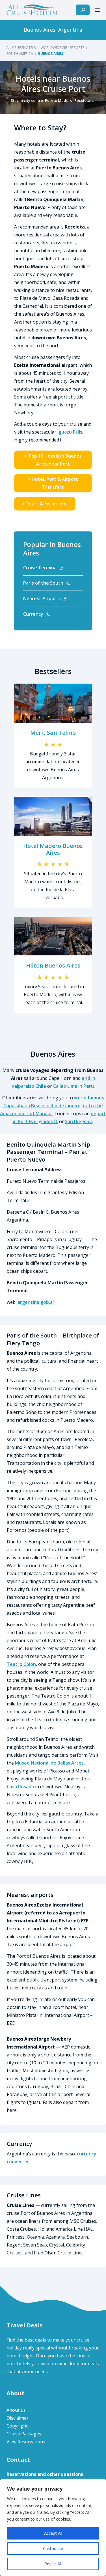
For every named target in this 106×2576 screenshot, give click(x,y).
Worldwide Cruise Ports (62, 48)
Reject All (53, 2564)
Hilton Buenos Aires (53, 965)
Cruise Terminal (40, 568)
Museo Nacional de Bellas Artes (49, 1763)
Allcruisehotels (21, 48)
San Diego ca (79, 1121)
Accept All (53, 2533)
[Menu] (98, 10)
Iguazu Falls (70, 432)
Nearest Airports (42, 598)
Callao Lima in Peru (73, 1086)
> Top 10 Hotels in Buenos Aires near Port (53, 460)
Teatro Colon (21, 1664)
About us (16, 2410)
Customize (53, 2548)
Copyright (17, 2426)
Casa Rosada (20, 1787)
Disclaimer (18, 2418)
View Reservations (26, 2442)
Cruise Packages (24, 2434)
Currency (33, 614)
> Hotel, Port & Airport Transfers (53, 483)
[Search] (83, 10)
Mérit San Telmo (53, 733)
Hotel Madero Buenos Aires (53, 849)
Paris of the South (43, 583)
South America (20, 54)
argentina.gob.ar (36, 1302)
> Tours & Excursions (45, 504)
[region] (53, 2528)
